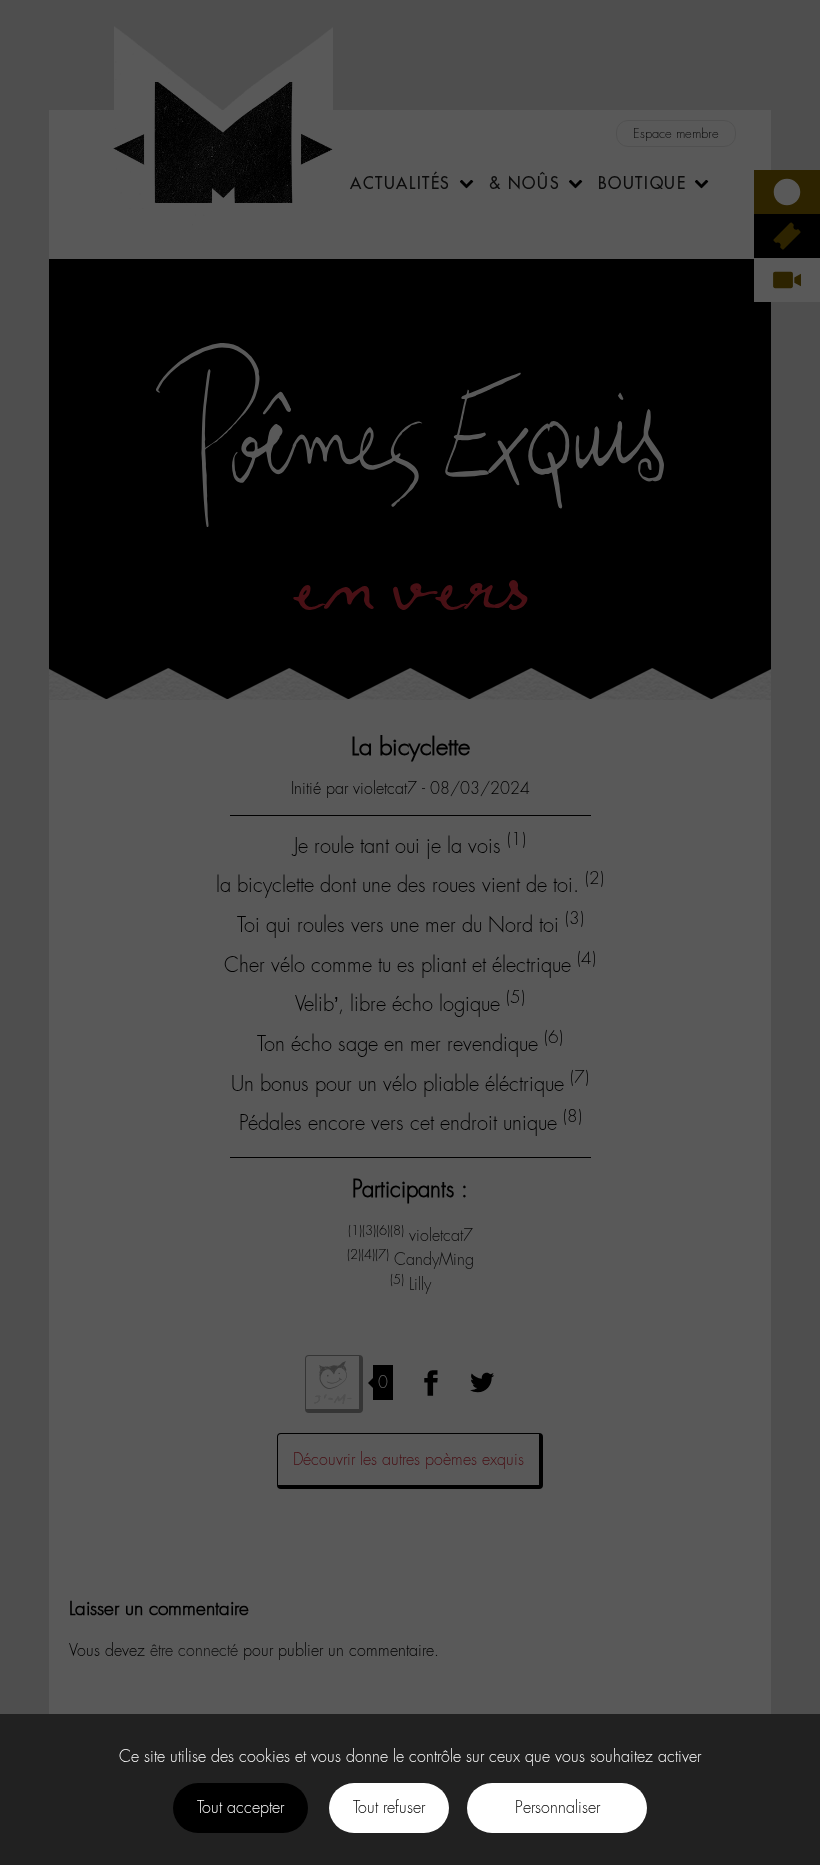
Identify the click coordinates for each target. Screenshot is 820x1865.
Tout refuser (389, 1807)
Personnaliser (557, 1807)
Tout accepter (240, 1807)
